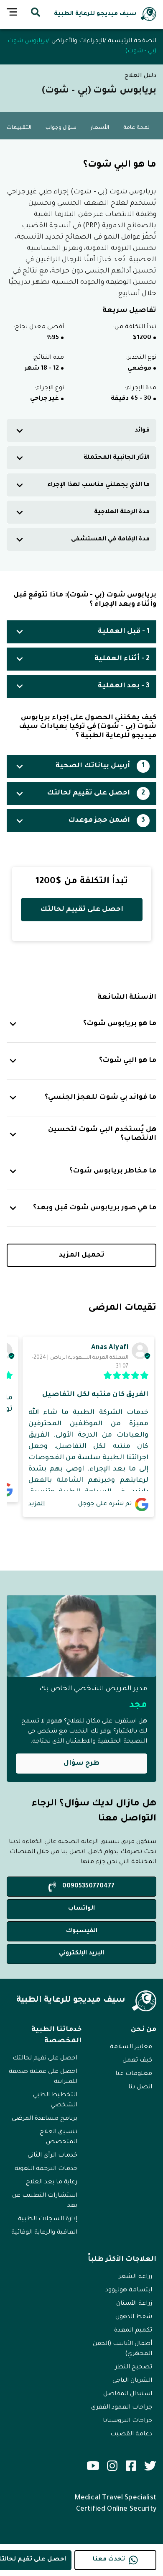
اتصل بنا (140, 2088)
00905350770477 (88, 1887)
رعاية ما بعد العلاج (52, 2183)
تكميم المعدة (133, 2331)
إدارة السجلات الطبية (48, 2219)
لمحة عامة (136, 128)
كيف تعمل (137, 2061)
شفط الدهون (134, 2317)
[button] (81, 431)
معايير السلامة (131, 2047)
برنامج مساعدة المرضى (45, 2119)
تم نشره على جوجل (105, 1504)
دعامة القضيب (131, 2435)
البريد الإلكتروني (81, 1954)
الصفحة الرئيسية (132, 41)
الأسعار (100, 128)
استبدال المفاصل (128, 2394)
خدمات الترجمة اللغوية (46, 2169)
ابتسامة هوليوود (129, 2291)
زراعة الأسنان (134, 2304)
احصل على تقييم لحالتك (82, 910)
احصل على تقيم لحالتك (45, 2059)
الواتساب (81, 1909)
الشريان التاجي (132, 2381)
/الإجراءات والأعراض (79, 41)
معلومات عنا (134, 2074)
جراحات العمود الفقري (122, 2408)
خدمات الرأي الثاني (52, 2156)
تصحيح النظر (134, 2368)
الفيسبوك (82, 1931)
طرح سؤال (81, 1764)
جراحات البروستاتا (127, 2421)
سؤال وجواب (61, 128)
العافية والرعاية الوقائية (44, 2233)
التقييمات (19, 128)
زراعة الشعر (135, 2277)
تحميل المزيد (82, 1255)
